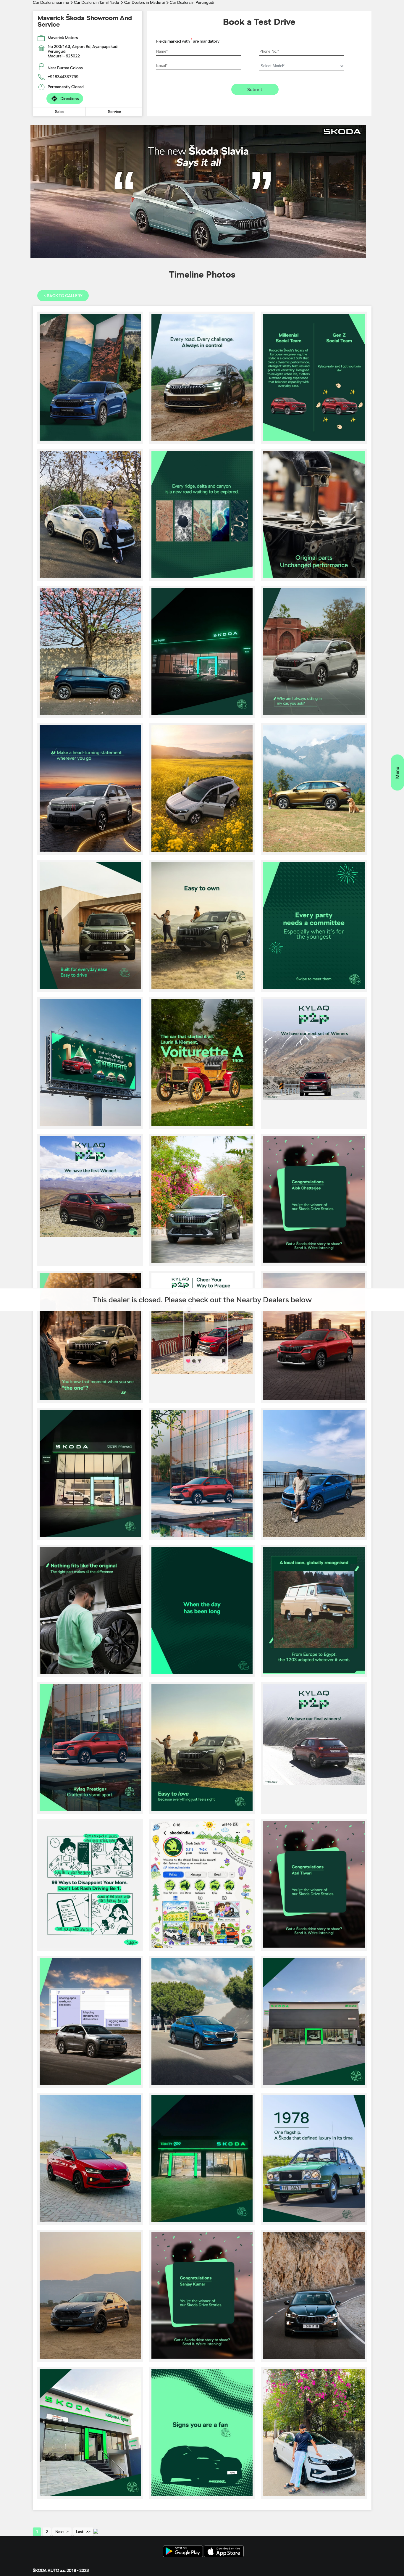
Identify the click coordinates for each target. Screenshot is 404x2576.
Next (60, 2532)
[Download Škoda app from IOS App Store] (224, 2552)
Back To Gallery (63, 296)
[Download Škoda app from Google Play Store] (183, 2552)
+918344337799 (63, 77)
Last (80, 2532)
